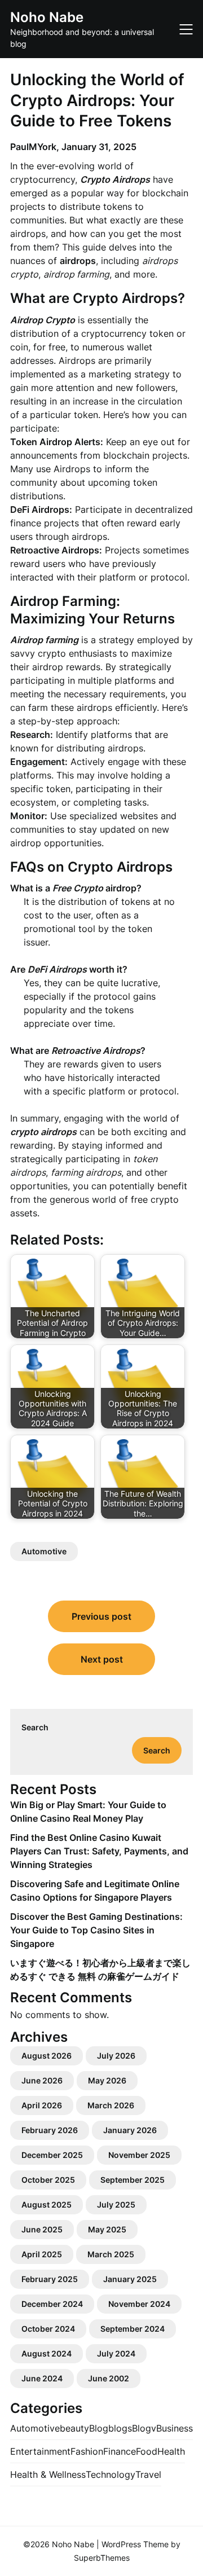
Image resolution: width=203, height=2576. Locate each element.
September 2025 (133, 2180)
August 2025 (47, 2204)
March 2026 (111, 2105)
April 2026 (42, 2105)
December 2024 (52, 2304)
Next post (102, 1659)
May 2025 (107, 2229)
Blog (99, 2428)
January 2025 (130, 2279)
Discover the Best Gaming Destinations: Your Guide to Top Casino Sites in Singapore (96, 1930)
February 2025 (50, 2279)
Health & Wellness (48, 2474)
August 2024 (47, 2353)
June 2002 (109, 2378)
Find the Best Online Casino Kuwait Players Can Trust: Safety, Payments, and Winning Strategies (99, 1851)
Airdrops (72, 469)
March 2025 (111, 2254)
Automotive (44, 1551)
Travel (148, 2474)
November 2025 (139, 2155)
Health (171, 2451)
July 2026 (116, 2056)
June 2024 (42, 2378)
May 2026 (107, 2080)
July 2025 (116, 2204)
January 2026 (130, 2130)
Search (35, 1727)
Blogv (144, 2428)
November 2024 (139, 2304)
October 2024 (48, 2329)
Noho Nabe (47, 17)
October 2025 (48, 2180)
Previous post (101, 1616)
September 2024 (133, 2329)
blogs (120, 2428)
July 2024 (116, 2353)
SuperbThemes (102, 2558)
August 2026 (47, 2056)
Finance (120, 2451)
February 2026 (50, 2130)
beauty (74, 2428)
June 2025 (42, 2229)
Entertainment (40, 2451)
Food (147, 2451)
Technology (111, 2474)
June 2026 (42, 2080)
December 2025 (52, 2155)
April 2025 (42, 2254)
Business (175, 2428)
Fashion (87, 2451)
